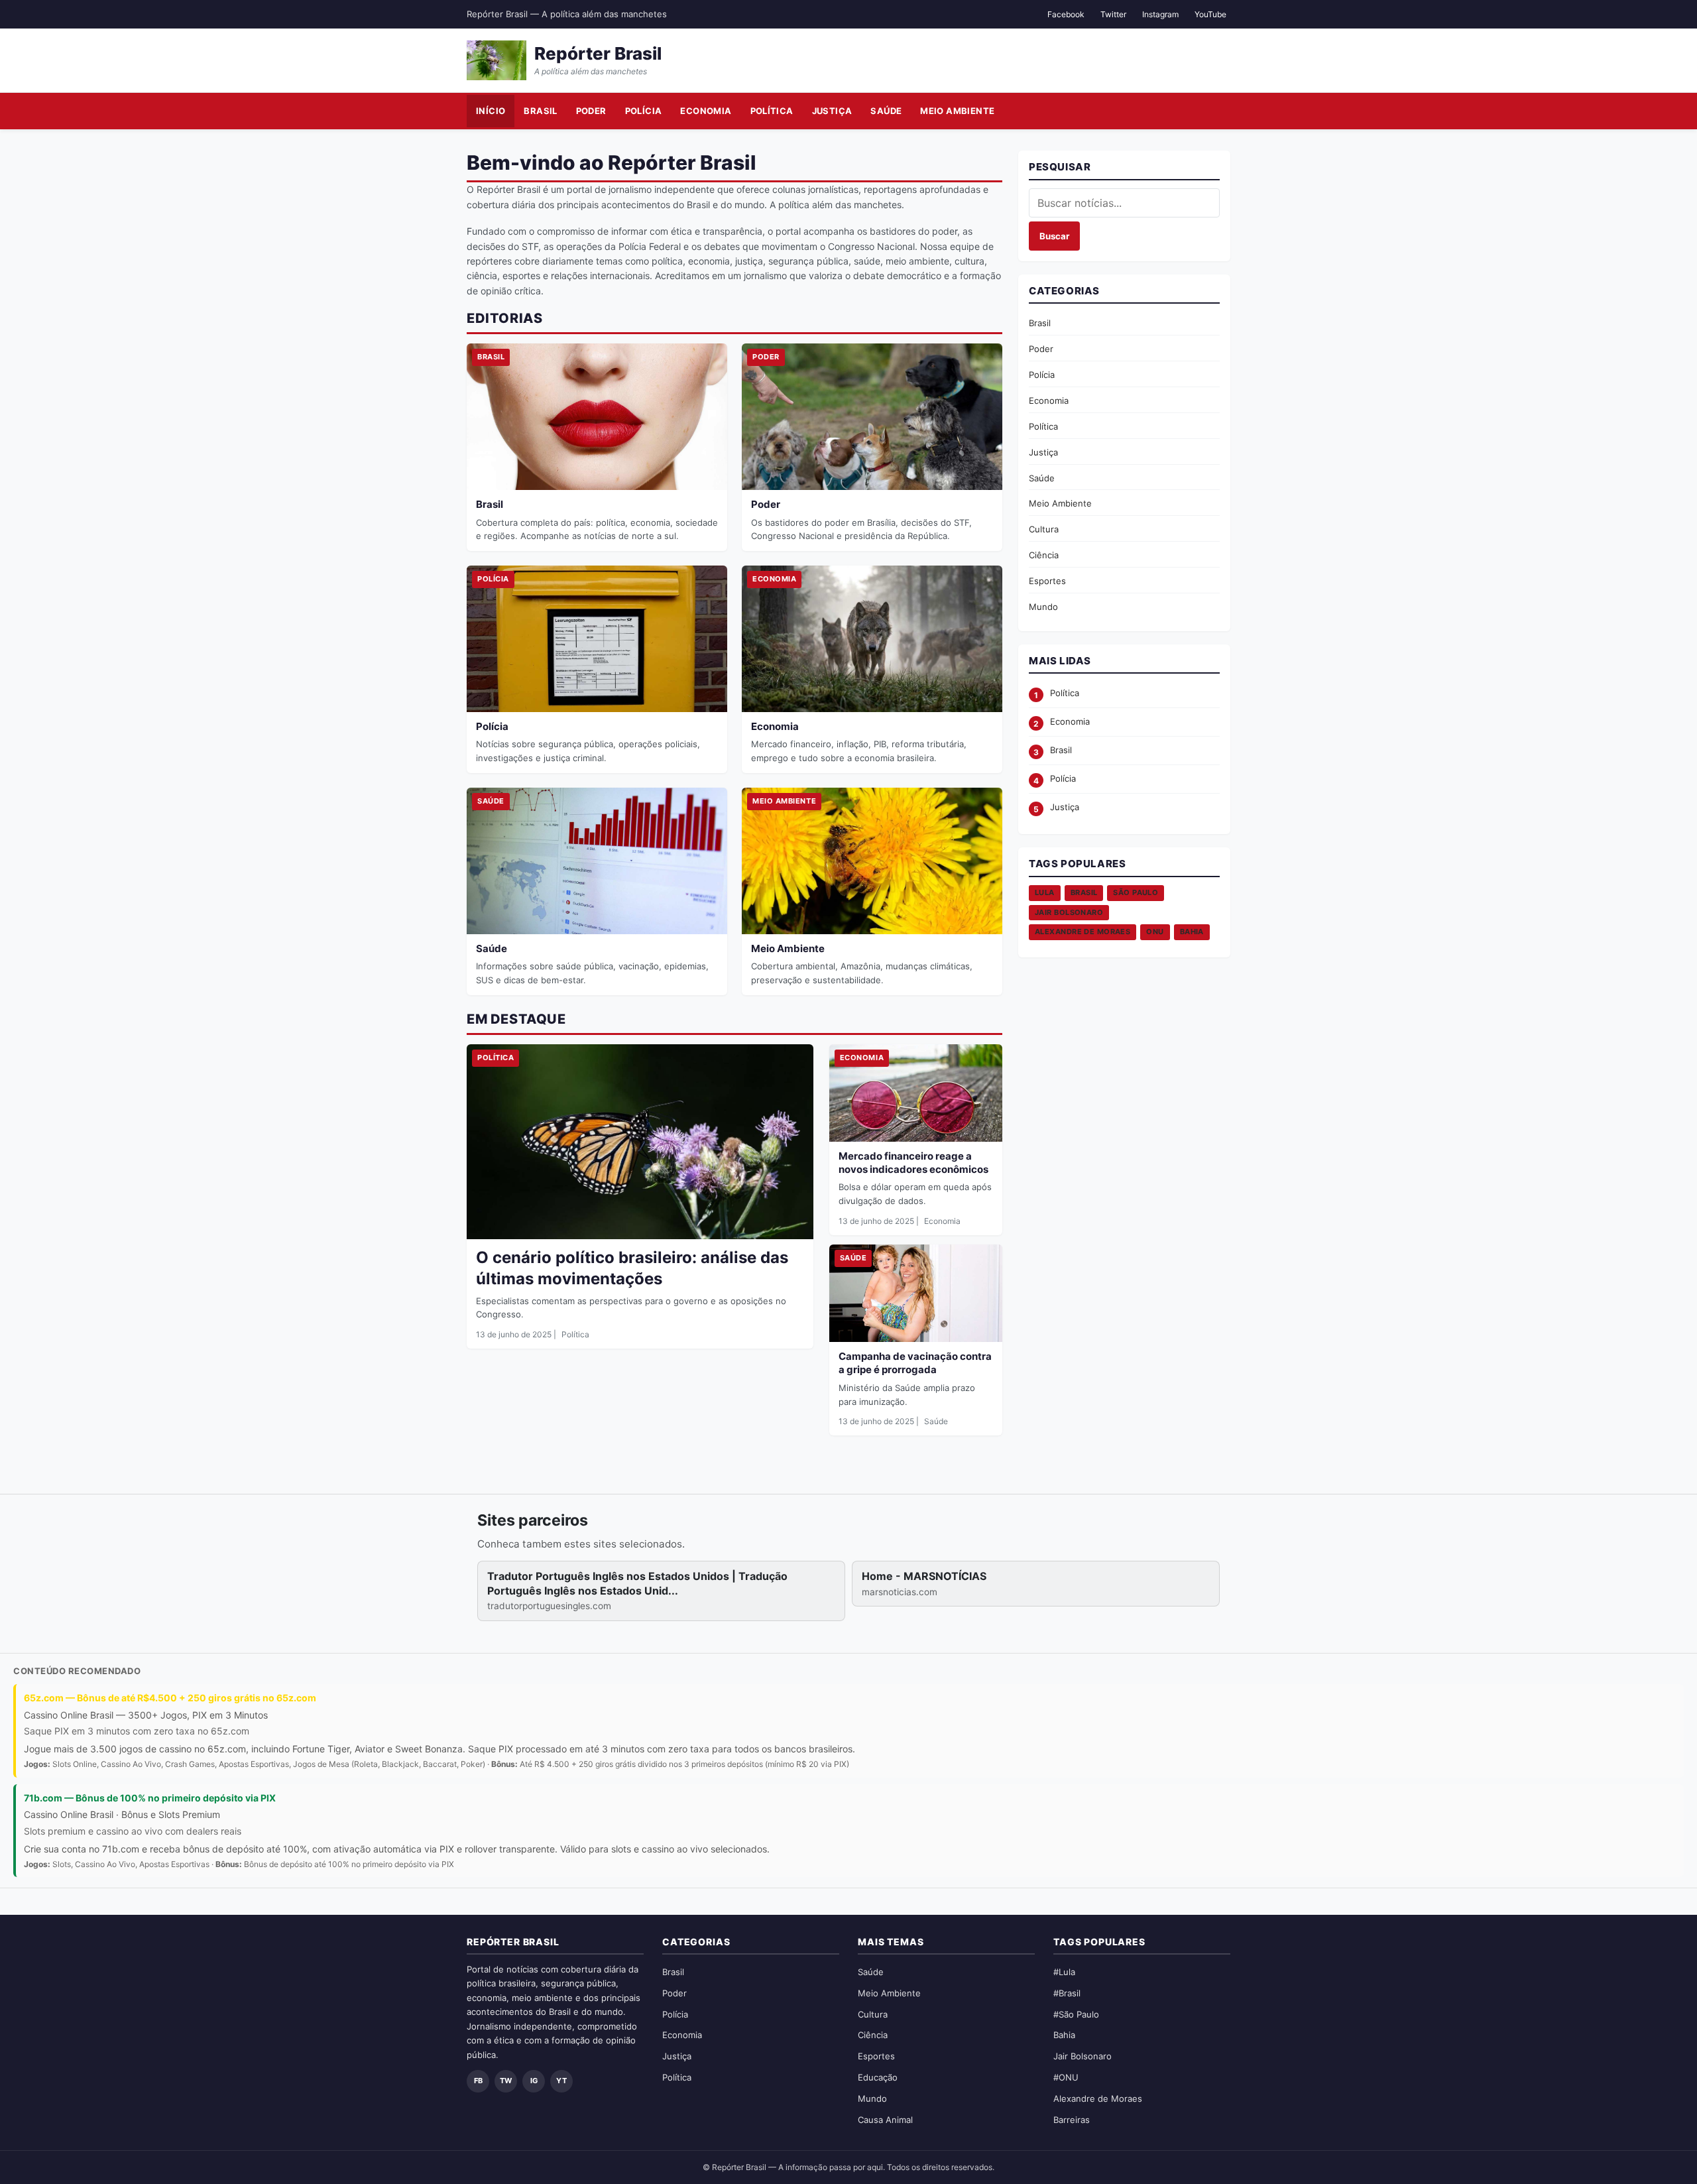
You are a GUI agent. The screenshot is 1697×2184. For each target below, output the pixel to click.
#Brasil (1067, 1993)
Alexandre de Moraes (1083, 932)
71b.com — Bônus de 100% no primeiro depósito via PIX (150, 1798)
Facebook (1066, 14)
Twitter (1113, 14)
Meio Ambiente (957, 111)
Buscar (1054, 236)
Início (491, 111)
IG (534, 2081)
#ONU (1066, 2077)
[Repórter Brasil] (497, 60)
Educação (878, 2077)
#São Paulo (1076, 2014)
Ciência (1044, 555)
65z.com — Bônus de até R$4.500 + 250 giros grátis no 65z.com (170, 1698)
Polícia (644, 111)
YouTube (1210, 14)
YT (561, 2081)
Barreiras (1072, 2120)
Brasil (540, 111)
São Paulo (1136, 892)
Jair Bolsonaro (1069, 912)
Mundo (1043, 607)
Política (772, 111)
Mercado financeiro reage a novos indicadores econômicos (913, 1163)
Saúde (886, 111)
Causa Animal (885, 2120)
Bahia (1192, 932)
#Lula (1064, 1972)
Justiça (832, 111)
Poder (591, 111)
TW (506, 2081)
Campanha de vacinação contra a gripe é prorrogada (915, 1363)
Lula (1045, 892)
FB (478, 2081)
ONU (1155, 932)
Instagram (1160, 14)
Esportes (1047, 581)
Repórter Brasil (598, 53)
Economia (706, 111)
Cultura (1044, 529)
